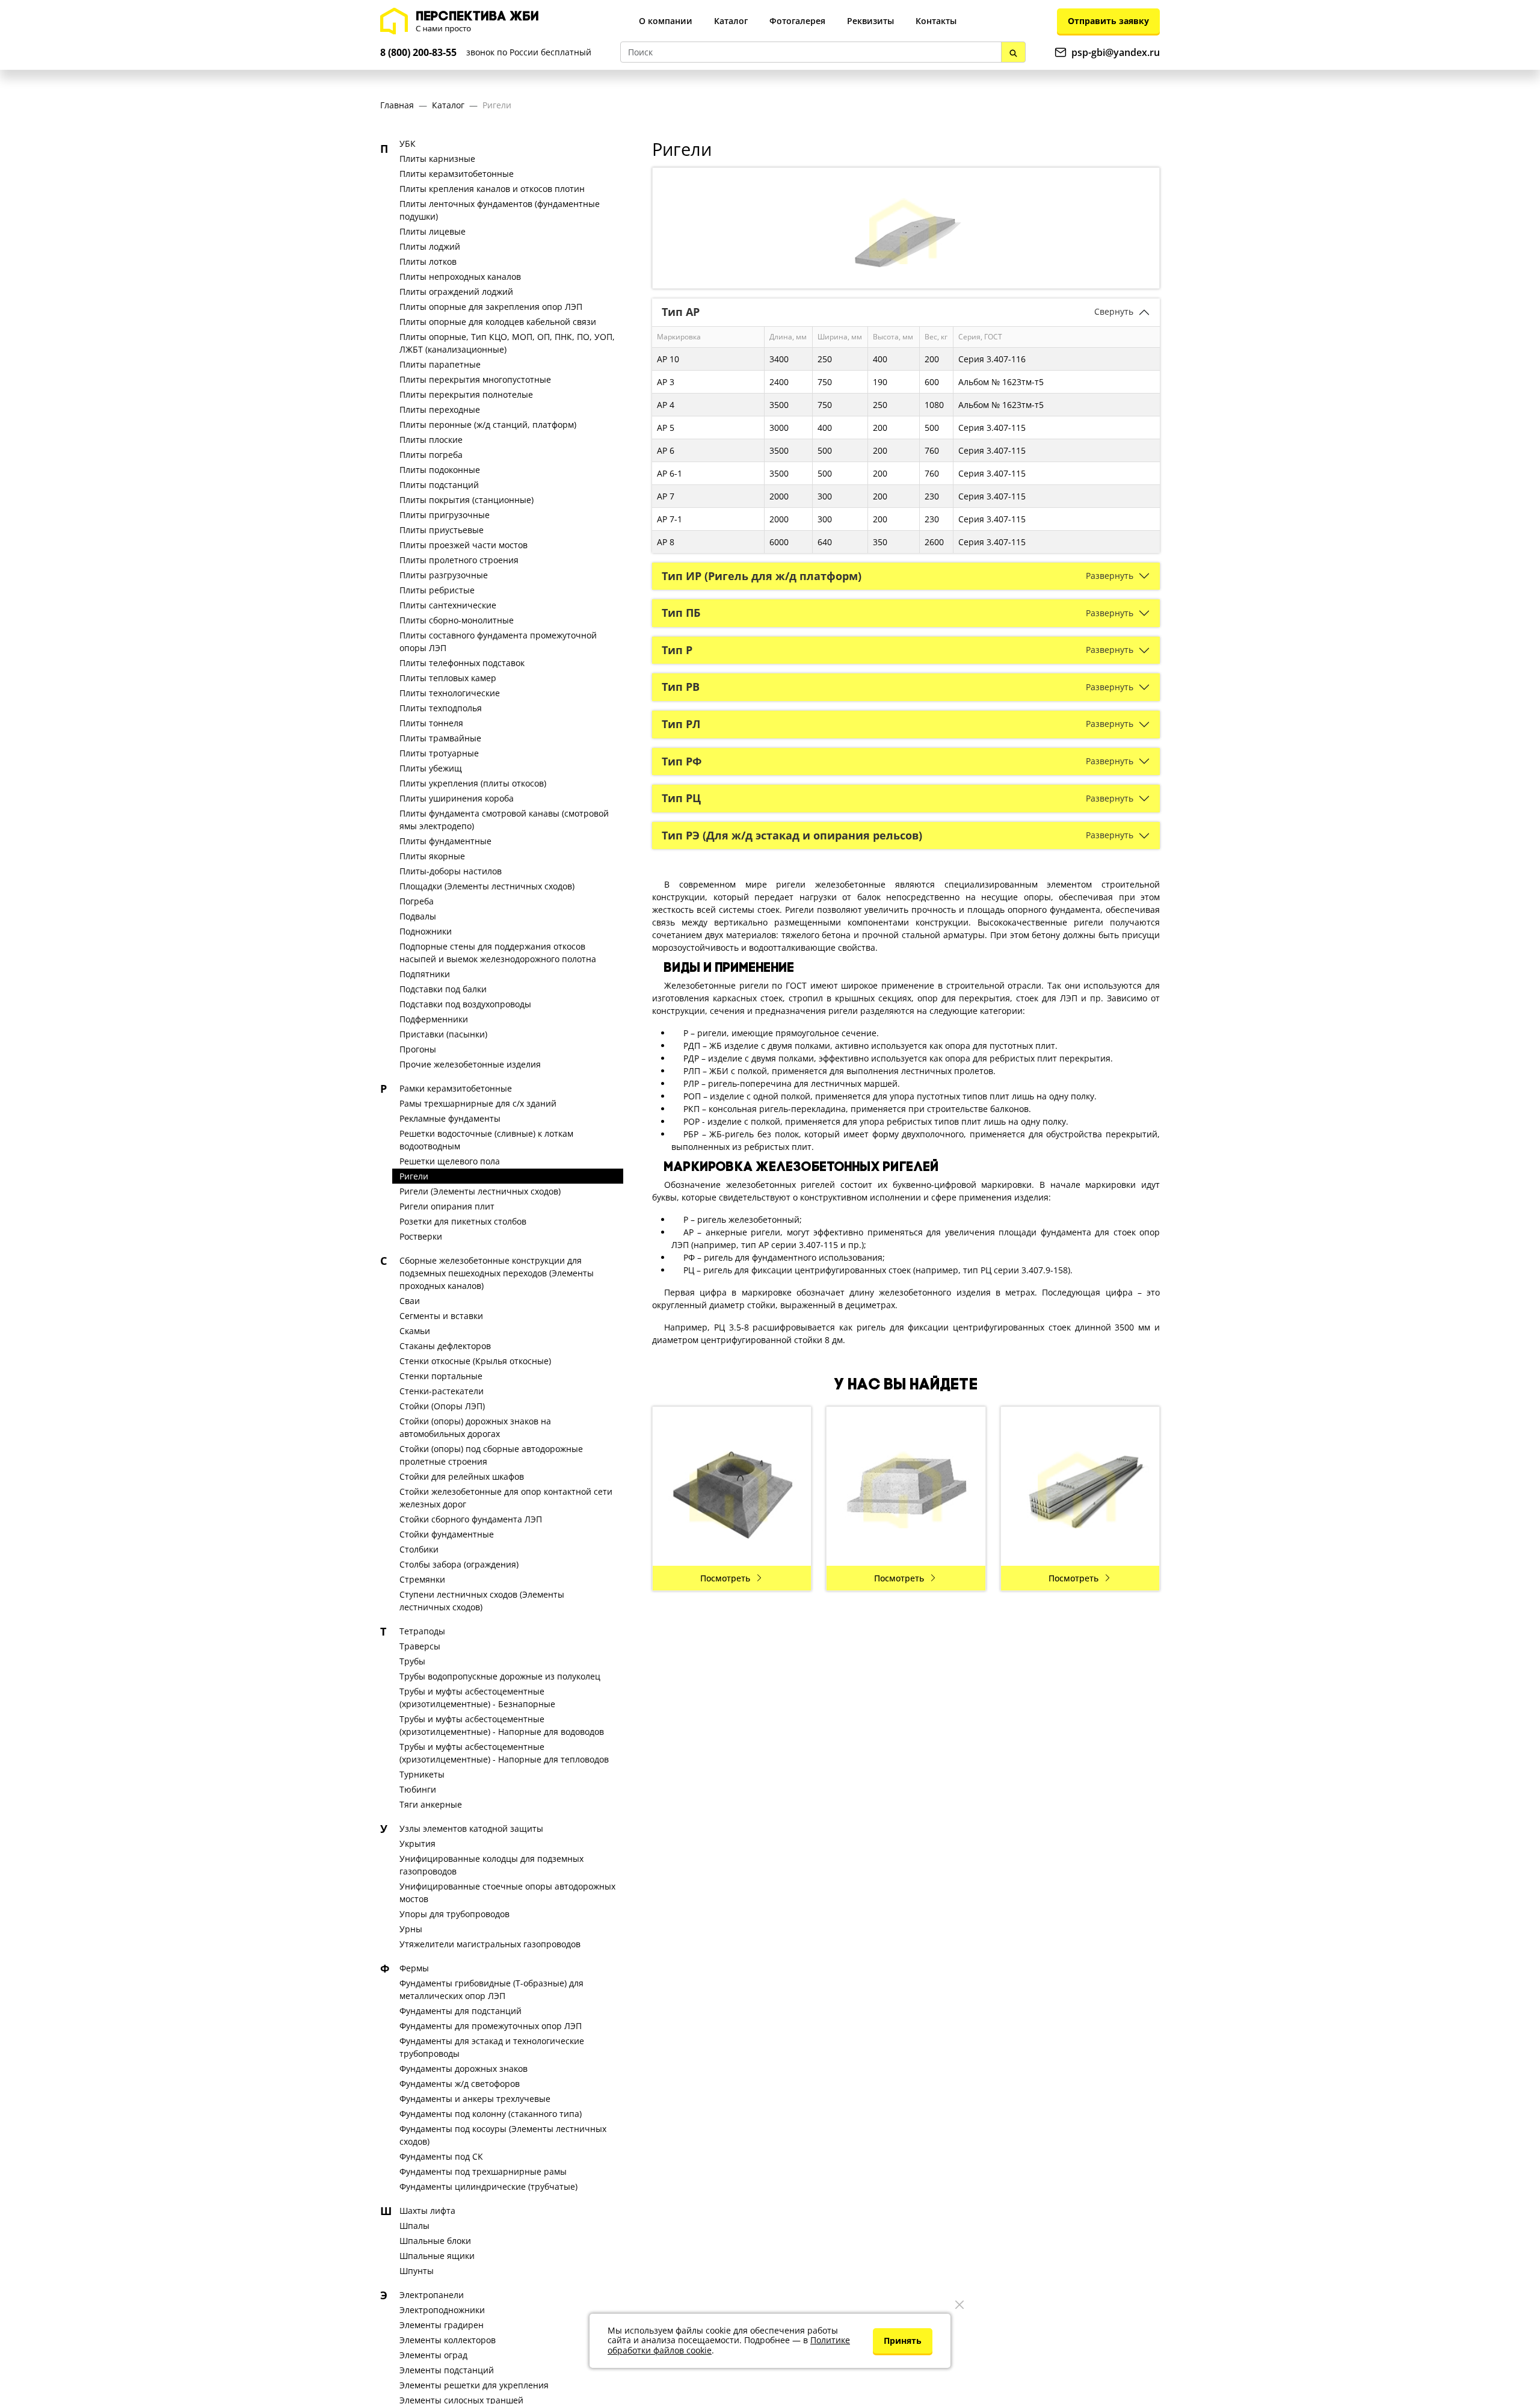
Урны (411, 1929)
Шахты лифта (427, 2211)
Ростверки (421, 1236)
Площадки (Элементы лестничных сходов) (487, 886)
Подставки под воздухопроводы (465, 1004)
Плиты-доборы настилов (451, 871)
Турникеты (422, 1774)
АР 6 (666, 450)
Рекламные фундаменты (450, 1118)
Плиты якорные (432, 856)
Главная (397, 105)
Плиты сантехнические (448, 605)
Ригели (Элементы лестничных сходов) (480, 1191)
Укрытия (417, 1843)
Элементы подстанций (447, 2370)
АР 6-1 (670, 473)
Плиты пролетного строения (459, 560)
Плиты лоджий (430, 246)
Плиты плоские (431, 440)
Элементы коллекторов (448, 2340)
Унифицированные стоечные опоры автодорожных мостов (507, 1893)
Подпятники (425, 974)
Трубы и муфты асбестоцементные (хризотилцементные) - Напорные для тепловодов (504, 1753)
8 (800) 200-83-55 (418, 52)
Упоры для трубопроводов (454, 1914)
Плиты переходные (440, 409)
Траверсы (420, 1646)
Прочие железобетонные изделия (470, 1064)
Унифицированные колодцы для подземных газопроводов (491, 1865)
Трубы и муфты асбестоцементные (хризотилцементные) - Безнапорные (477, 1698)
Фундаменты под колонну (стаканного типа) (491, 2114)
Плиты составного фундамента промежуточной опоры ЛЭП (498, 641)
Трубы (412, 1661)
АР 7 (666, 496)
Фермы (414, 1968)
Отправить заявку (1108, 21)
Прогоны (418, 1049)
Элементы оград (433, 2355)
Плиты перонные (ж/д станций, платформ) (488, 425)
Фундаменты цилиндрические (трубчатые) (488, 2186)
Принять (903, 2341)
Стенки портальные (441, 1376)
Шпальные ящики (437, 2256)
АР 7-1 (670, 519)
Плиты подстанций (439, 485)
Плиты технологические (450, 693)
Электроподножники (442, 2310)
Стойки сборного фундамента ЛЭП (471, 1519)
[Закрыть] (959, 2305)
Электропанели (432, 2295)
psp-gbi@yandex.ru (1116, 52)
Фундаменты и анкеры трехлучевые (475, 2099)
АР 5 (666, 428)
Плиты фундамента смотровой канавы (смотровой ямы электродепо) (504, 820)
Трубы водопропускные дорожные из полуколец (500, 1676)
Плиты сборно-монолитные (457, 620)
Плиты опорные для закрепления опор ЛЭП (491, 307)
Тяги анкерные (431, 1804)
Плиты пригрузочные (445, 515)
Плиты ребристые (437, 590)
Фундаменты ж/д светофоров (460, 2084)
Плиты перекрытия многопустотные (475, 379)
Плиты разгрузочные (444, 575)
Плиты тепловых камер (448, 678)
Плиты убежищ (431, 768)
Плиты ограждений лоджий (456, 292)
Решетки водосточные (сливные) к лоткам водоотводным (486, 1140)
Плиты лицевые (433, 231)
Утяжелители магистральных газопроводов (490, 1944)
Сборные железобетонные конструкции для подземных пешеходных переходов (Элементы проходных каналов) (497, 1273)
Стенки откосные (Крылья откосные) (475, 1361)
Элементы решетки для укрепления (474, 2385)
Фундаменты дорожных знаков (464, 2069)
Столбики (419, 1549)
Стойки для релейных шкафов (462, 1476)
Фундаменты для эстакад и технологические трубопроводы (492, 2047)
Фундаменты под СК (441, 2156)
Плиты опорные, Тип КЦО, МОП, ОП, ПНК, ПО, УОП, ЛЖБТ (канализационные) (507, 343)
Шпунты (417, 2271)
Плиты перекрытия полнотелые (466, 394)
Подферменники (434, 1019)
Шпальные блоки (435, 2241)
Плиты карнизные (437, 159)
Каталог (448, 105)
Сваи (410, 1301)
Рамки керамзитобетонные (456, 1088)
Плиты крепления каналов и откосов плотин (492, 189)
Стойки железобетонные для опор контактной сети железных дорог (506, 1498)
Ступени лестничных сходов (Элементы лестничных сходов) (482, 1601)
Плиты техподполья (441, 708)
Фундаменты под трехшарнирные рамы (483, 2171)
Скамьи (415, 1331)
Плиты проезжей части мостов (464, 545)
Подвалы (418, 916)
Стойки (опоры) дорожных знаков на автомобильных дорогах (475, 1427)
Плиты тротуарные (439, 753)
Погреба (417, 901)
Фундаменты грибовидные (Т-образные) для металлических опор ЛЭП (491, 1989)
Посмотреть (725, 1578)
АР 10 (668, 359)
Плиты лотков (428, 261)
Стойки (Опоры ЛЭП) (442, 1406)
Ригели (497, 105)
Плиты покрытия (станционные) (467, 500)
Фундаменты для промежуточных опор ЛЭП (491, 2026)
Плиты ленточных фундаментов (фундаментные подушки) (500, 210)
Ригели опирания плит (447, 1206)
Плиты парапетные (440, 364)
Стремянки (422, 1579)
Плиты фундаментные (445, 841)
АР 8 (666, 542)
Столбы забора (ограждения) (459, 1564)
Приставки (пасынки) (443, 1034)
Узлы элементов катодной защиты (471, 1828)
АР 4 (666, 405)
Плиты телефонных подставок (462, 663)
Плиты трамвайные (440, 738)
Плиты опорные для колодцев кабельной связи (498, 322)
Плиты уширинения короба (457, 798)
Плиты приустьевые (442, 530)
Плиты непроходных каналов (460, 277)
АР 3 (666, 382)
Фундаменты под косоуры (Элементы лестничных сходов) (503, 2135)
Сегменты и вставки (441, 1316)
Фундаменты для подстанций (460, 2011)
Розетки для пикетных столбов (463, 1221)
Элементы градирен (442, 2325)
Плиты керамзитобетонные (457, 174)
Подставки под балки (443, 989)
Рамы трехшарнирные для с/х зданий (478, 1103)
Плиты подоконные (440, 470)
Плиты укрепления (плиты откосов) (473, 783)
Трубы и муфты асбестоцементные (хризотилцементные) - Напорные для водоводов (502, 1725)
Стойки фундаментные (447, 1534)
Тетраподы (422, 1631)
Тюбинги (418, 1789)
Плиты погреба (431, 455)
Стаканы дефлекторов (445, 1346)
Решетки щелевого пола (450, 1161)
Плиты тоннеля (431, 723)
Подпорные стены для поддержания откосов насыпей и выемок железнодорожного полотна (498, 953)
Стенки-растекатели (442, 1391)
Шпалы (414, 2226)
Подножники (426, 931)
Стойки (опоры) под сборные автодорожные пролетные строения (491, 1455)
